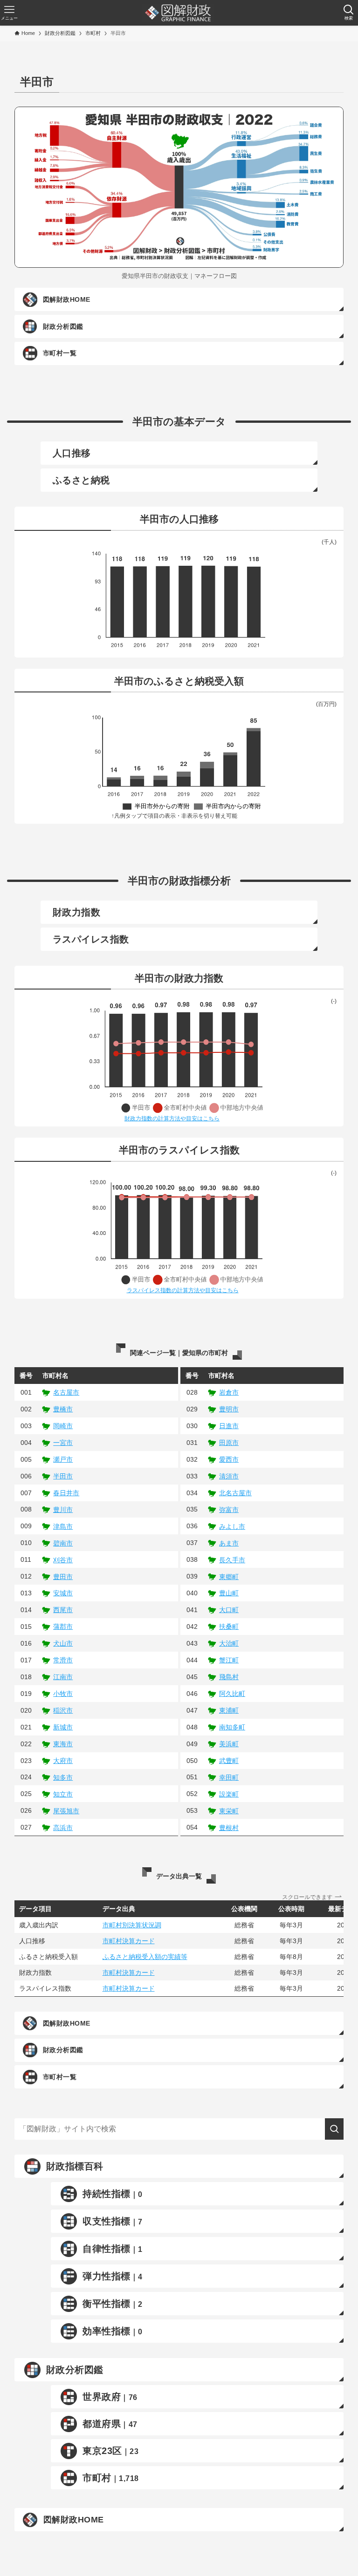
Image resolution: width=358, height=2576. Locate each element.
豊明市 (229, 1409)
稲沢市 (63, 1710)
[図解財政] (178, 13)
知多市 (63, 1777)
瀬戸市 (63, 1459)
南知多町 (232, 1727)
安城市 (63, 1593)
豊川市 (63, 1510)
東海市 (63, 1744)
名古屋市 (66, 1392)
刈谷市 (63, 1560)
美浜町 (229, 1744)
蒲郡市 (63, 1627)
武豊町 (229, 1761)
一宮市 (63, 1443)
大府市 (63, 1761)
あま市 (229, 1543)
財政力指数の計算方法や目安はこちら (172, 1119)
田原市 (229, 1443)
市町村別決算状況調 (132, 1925)
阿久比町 (232, 1694)
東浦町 (229, 1710)
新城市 (63, 1727)
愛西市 (229, 1459)
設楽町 (229, 1794)
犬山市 (63, 1643)
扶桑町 (229, 1627)
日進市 (229, 1426)
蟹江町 (229, 1660)
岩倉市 (229, 1392)
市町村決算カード (129, 1941)
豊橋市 (63, 1409)
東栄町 (229, 1811)
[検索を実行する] (334, 2129)
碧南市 (63, 1543)
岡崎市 (63, 1426)
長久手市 (232, 1560)
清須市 (229, 1476)
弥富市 (229, 1510)
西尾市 (63, 1610)
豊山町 (229, 1593)
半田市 (63, 1476)
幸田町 (229, 1777)
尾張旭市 (66, 1811)
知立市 (63, 1794)
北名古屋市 (235, 1493)
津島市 (63, 1526)
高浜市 (63, 1828)
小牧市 (63, 1694)
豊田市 (63, 1577)
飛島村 (229, 1677)
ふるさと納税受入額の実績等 (145, 1957)
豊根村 (229, 1828)
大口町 (229, 1610)
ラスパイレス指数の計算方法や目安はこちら (183, 1290)
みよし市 (232, 1526)
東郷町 (229, 1577)
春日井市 (66, 1493)
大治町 (229, 1643)
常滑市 (63, 1660)
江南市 (63, 1677)
